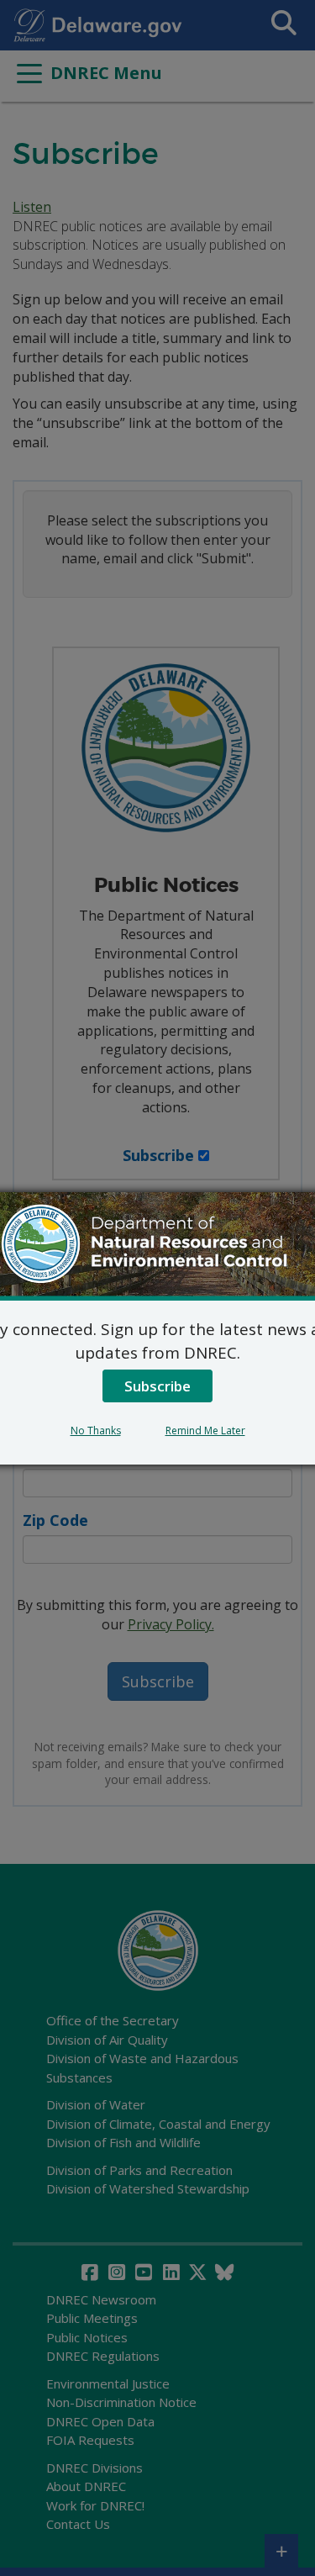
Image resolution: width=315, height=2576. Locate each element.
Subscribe (157, 1386)
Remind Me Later (205, 1431)
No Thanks (96, 1431)
